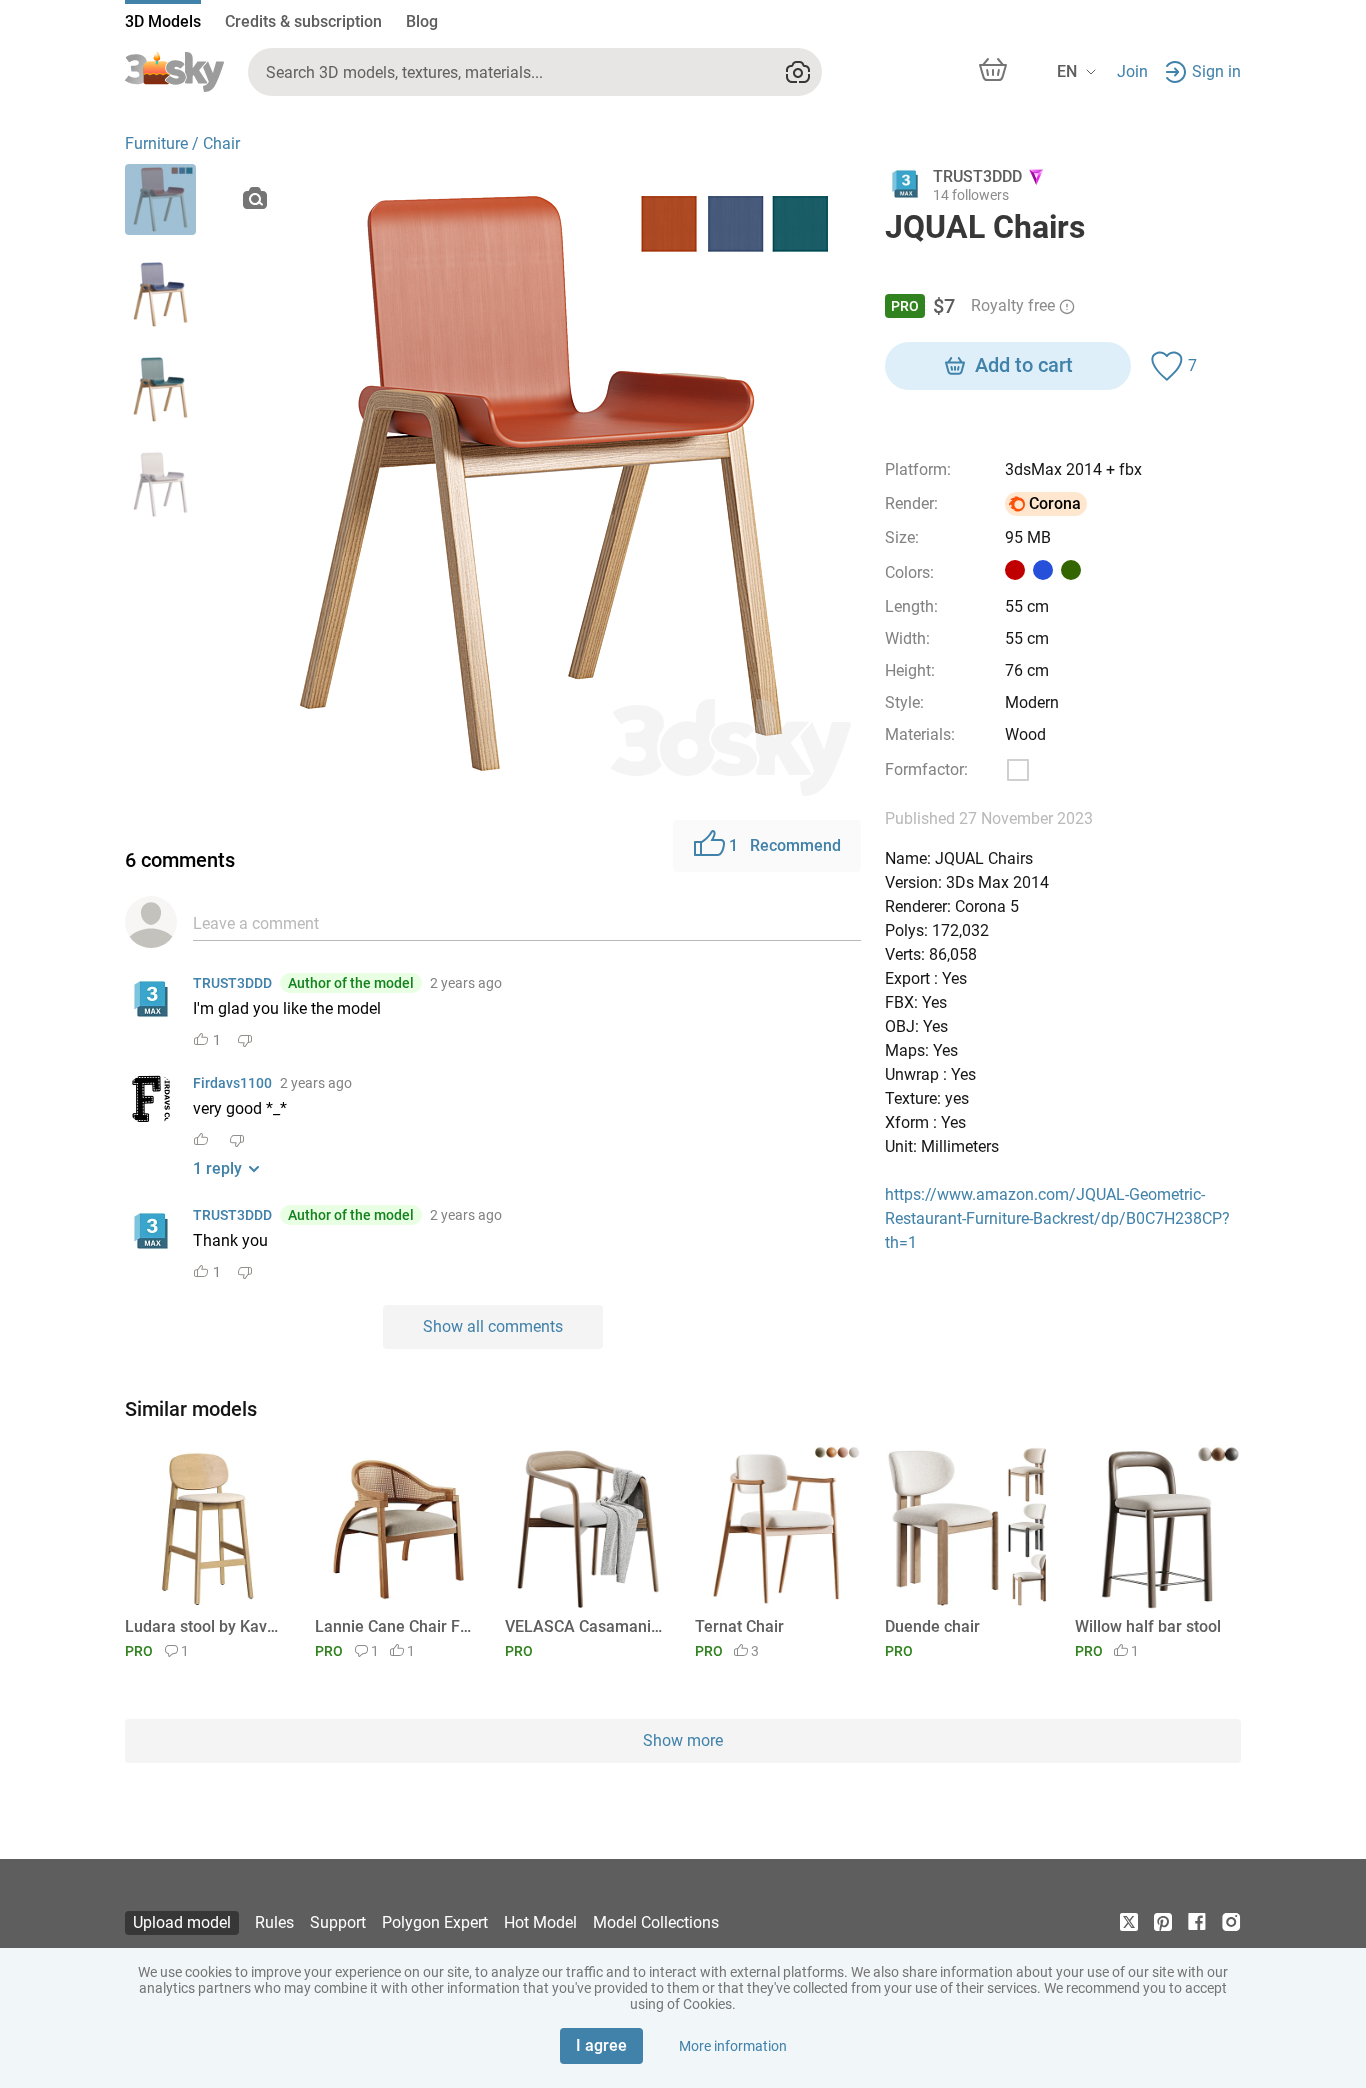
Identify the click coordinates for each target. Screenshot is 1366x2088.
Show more (683, 1740)
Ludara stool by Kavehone (204, 1626)
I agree (601, 2045)
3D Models (163, 21)
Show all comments (493, 1326)
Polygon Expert (435, 1922)
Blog (422, 21)
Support (338, 1922)
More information (733, 2046)
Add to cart (1024, 365)
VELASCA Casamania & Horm (584, 1626)
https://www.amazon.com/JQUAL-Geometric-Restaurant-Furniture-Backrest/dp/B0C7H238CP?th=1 (1057, 1218)
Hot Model (540, 1922)
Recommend (785, 845)
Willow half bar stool (1148, 1626)
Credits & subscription (303, 21)
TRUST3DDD (232, 983)
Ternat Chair (739, 1626)
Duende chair (932, 1626)
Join (1132, 71)
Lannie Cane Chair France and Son (394, 1626)
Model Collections (656, 1922)
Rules (274, 1922)
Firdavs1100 (232, 1083)
